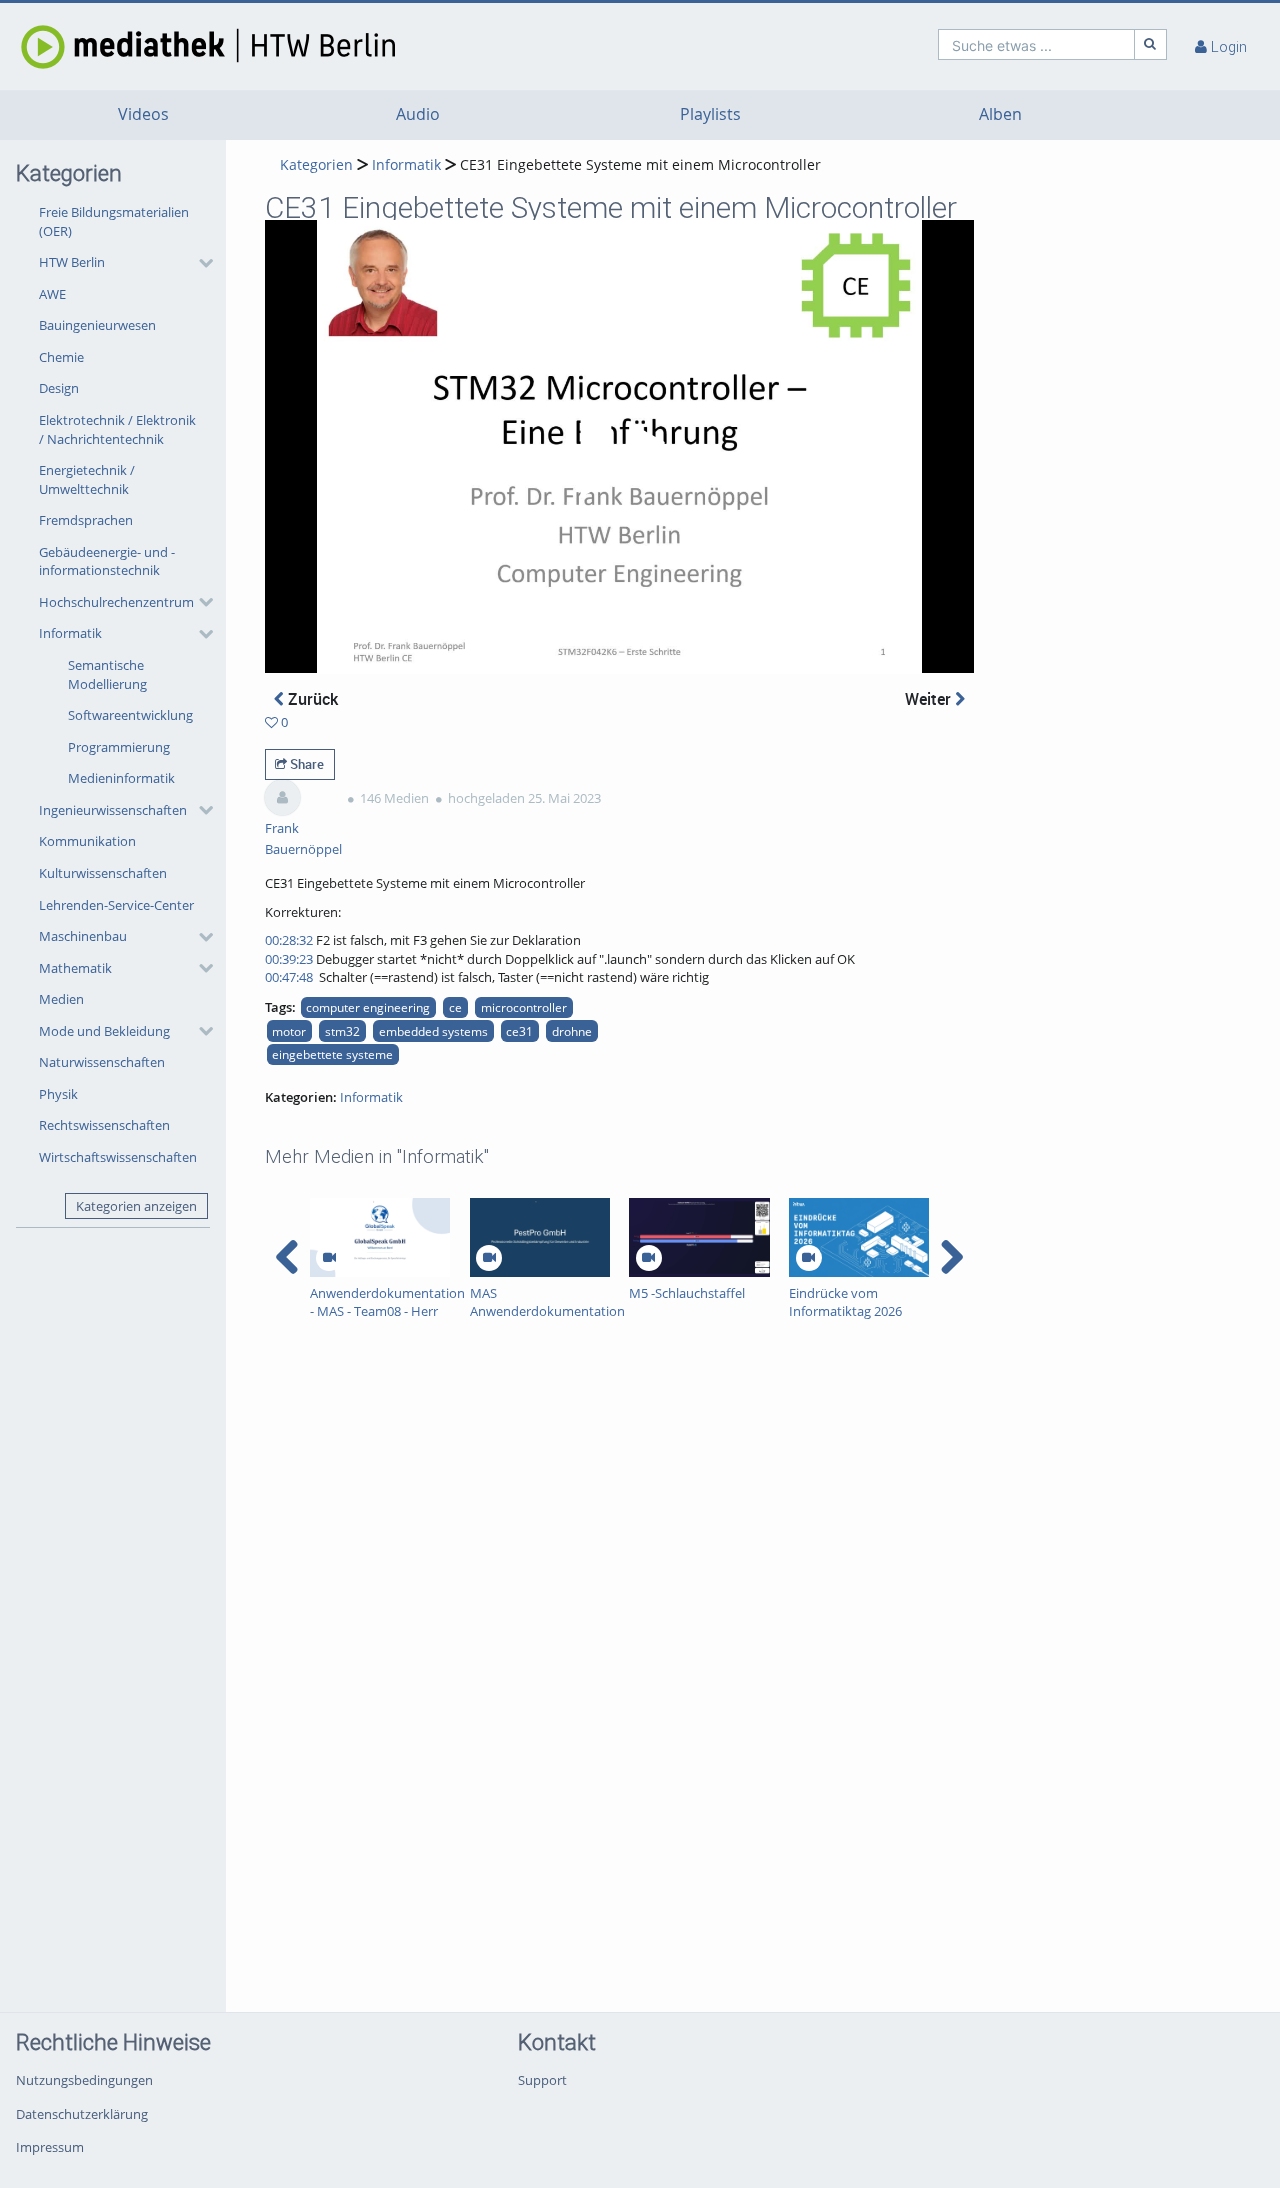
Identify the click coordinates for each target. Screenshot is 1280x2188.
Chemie (61, 357)
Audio (418, 114)
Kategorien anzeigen (136, 1206)
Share (305, 764)
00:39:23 (289, 959)
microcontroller (524, 1007)
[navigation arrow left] (287, 1257)
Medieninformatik (121, 778)
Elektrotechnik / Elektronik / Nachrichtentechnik (117, 429)
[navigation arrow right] (951, 1257)
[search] (1036, 44)
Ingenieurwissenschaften (113, 810)
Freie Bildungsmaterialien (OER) (114, 221)
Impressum (50, 2147)
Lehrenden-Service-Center (116, 905)
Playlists (710, 114)
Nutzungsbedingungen (84, 2080)
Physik (58, 1094)
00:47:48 (289, 977)
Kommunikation (87, 841)
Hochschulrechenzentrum (116, 602)
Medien (61, 999)
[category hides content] (200, 263)
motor (289, 1031)
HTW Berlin (72, 262)
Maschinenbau (83, 936)
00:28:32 (289, 940)
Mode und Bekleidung (104, 1031)
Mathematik (75, 968)
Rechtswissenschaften (104, 1125)
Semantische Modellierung (107, 674)
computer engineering (368, 1007)
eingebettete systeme (332, 1054)
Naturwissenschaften (102, 1062)
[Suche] (1151, 44)
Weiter (930, 699)
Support (542, 2080)
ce (455, 1007)
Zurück (311, 699)
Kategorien (316, 164)
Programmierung (119, 747)
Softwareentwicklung (130, 715)
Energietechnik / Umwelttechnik (87, 479)
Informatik (70, 633)
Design (59, 388)
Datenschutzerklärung (82, 2114)
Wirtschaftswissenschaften (118, 1157)
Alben (1000, 114)
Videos (143, 114)
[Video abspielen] (619, 447)
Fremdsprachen (86, 520)
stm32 (342, 1031)
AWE (52, 294)
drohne (572, 1031)
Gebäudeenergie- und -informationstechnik (107, 561)
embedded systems (433, 1031)
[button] (121, 263)
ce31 (519, 1031)
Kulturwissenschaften (103, 873)
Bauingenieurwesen (97, 325)
